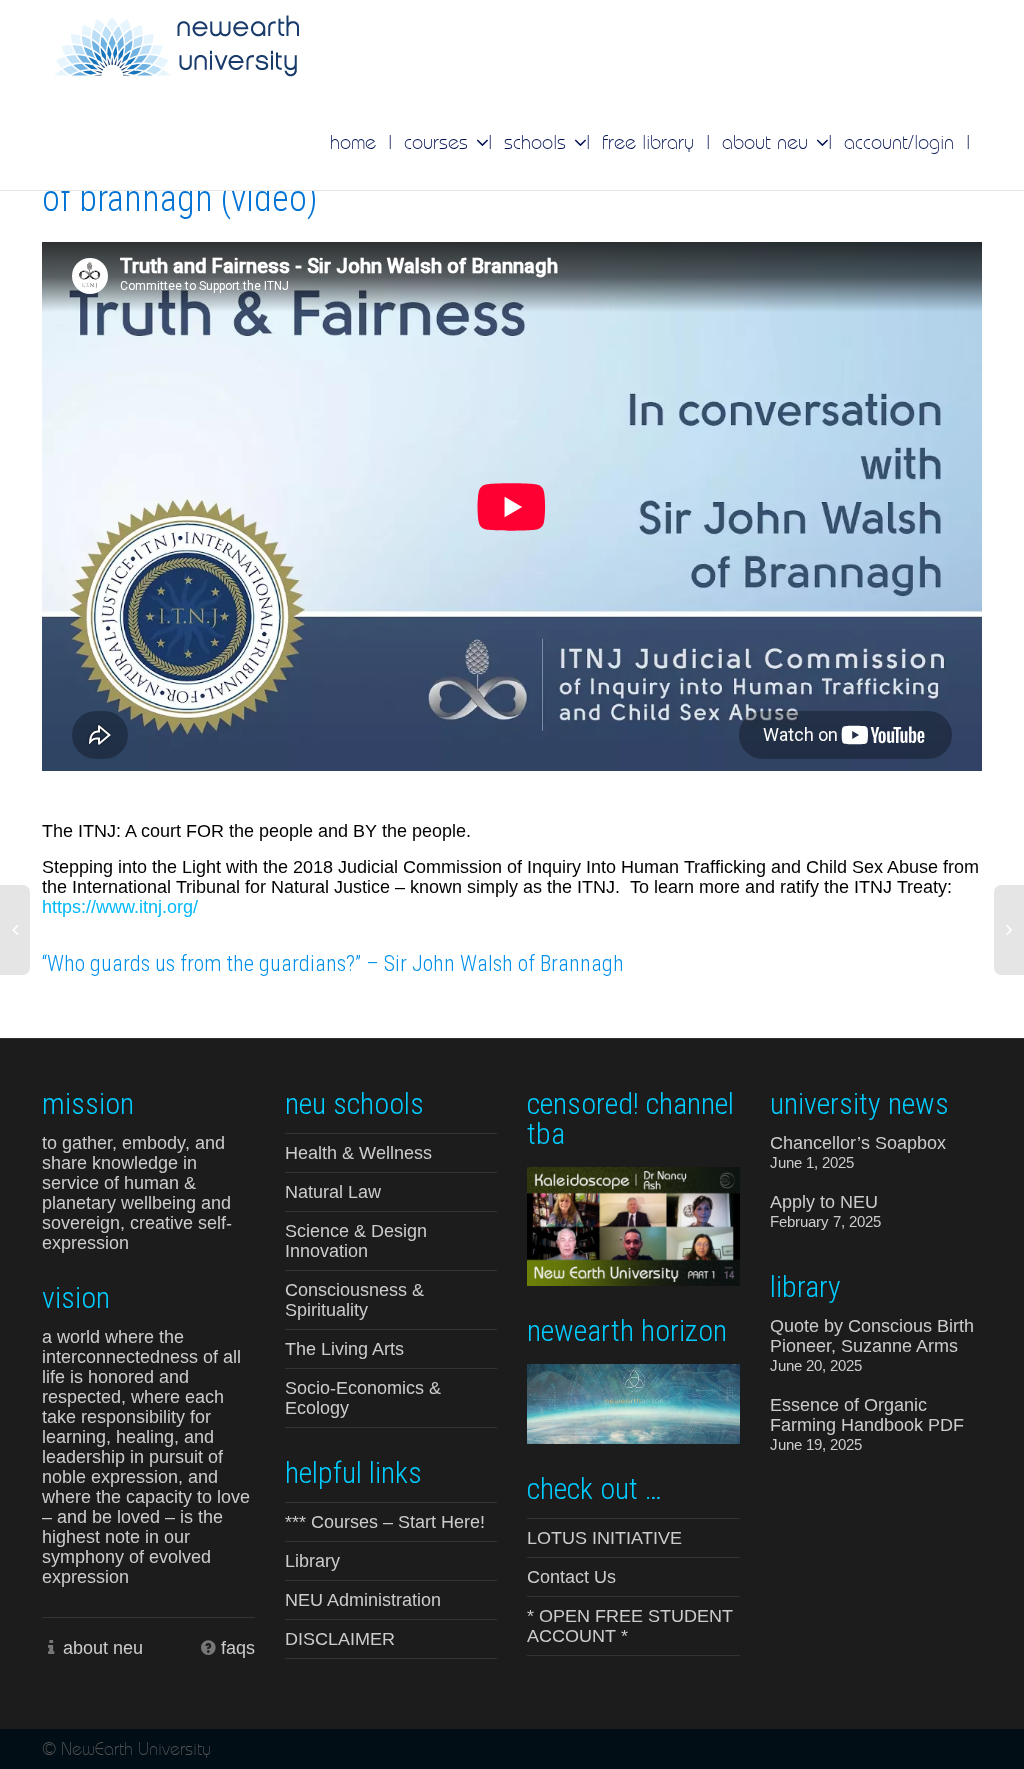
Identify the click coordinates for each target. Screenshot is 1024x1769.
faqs (238, 1648)
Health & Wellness (358, 1153)
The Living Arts (344, 1349)
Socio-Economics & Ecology (363, 1398)
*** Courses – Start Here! (385, 1522)
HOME (353, 142)
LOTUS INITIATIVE (604, 1538)
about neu (103, 1648)
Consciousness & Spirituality (354, 1300)
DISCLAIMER (340, 1639)
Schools (538, 142)
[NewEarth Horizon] (633, 1402)
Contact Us (571, 1577)
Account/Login (899, 142)
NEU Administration (363, 1600)
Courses (439, 142)
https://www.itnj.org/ (120, 907)
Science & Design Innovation (356, 1241)
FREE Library (648, 142)
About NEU (768, 142)
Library (312, 1561)
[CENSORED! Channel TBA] (633, 1225)
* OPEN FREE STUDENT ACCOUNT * (630, 1626)
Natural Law (333, 1192)
